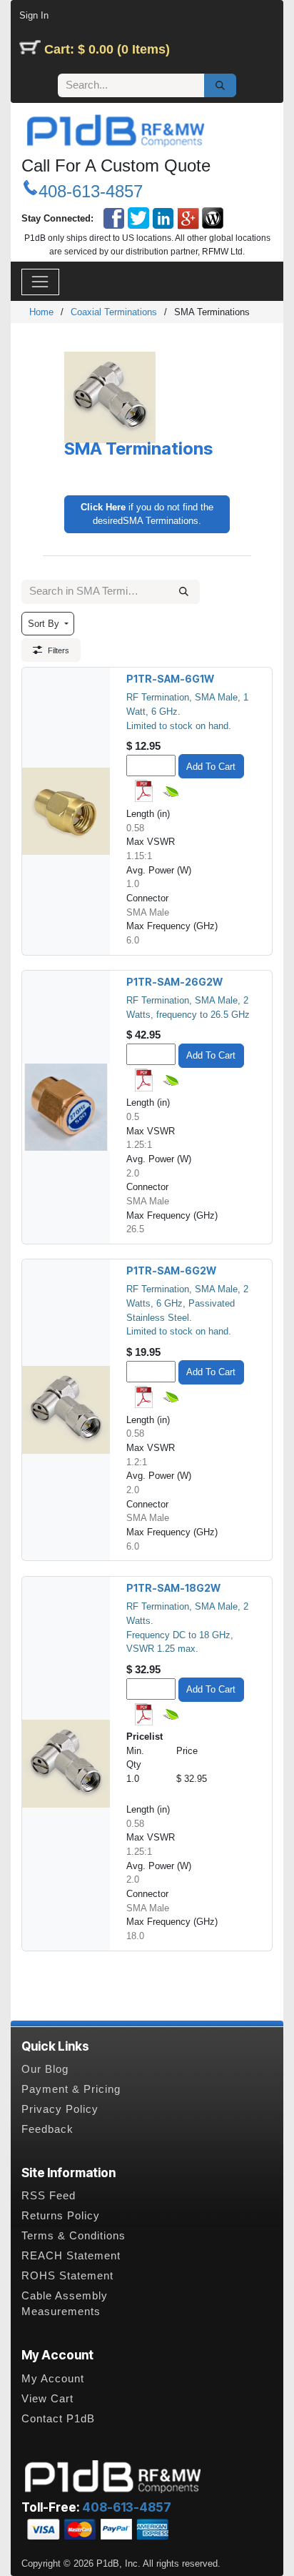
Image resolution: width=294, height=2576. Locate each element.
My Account (53, 2379)
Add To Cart (211, 767)
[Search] (220, 86)
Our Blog (45, 2069)
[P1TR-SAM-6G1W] (66, 811)
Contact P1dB (58, 2419)
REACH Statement (71, 2256)
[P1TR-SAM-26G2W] (66, 1107)
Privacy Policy (60, 2109)
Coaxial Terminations (114, 312)
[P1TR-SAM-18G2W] (66, 1764)
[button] (48, 624)
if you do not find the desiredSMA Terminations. (147, 514)
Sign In (34, 15)
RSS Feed (49, 2196)
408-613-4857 (91, 191)
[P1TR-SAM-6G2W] (66, 1410)
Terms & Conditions (73, 2236)
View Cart (47, 2399)
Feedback (47, 2129)
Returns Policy (61, 2216)
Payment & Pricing (71, 2089)
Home (41, 312)
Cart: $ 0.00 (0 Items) (107, 49)
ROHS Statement (67, 2276)
